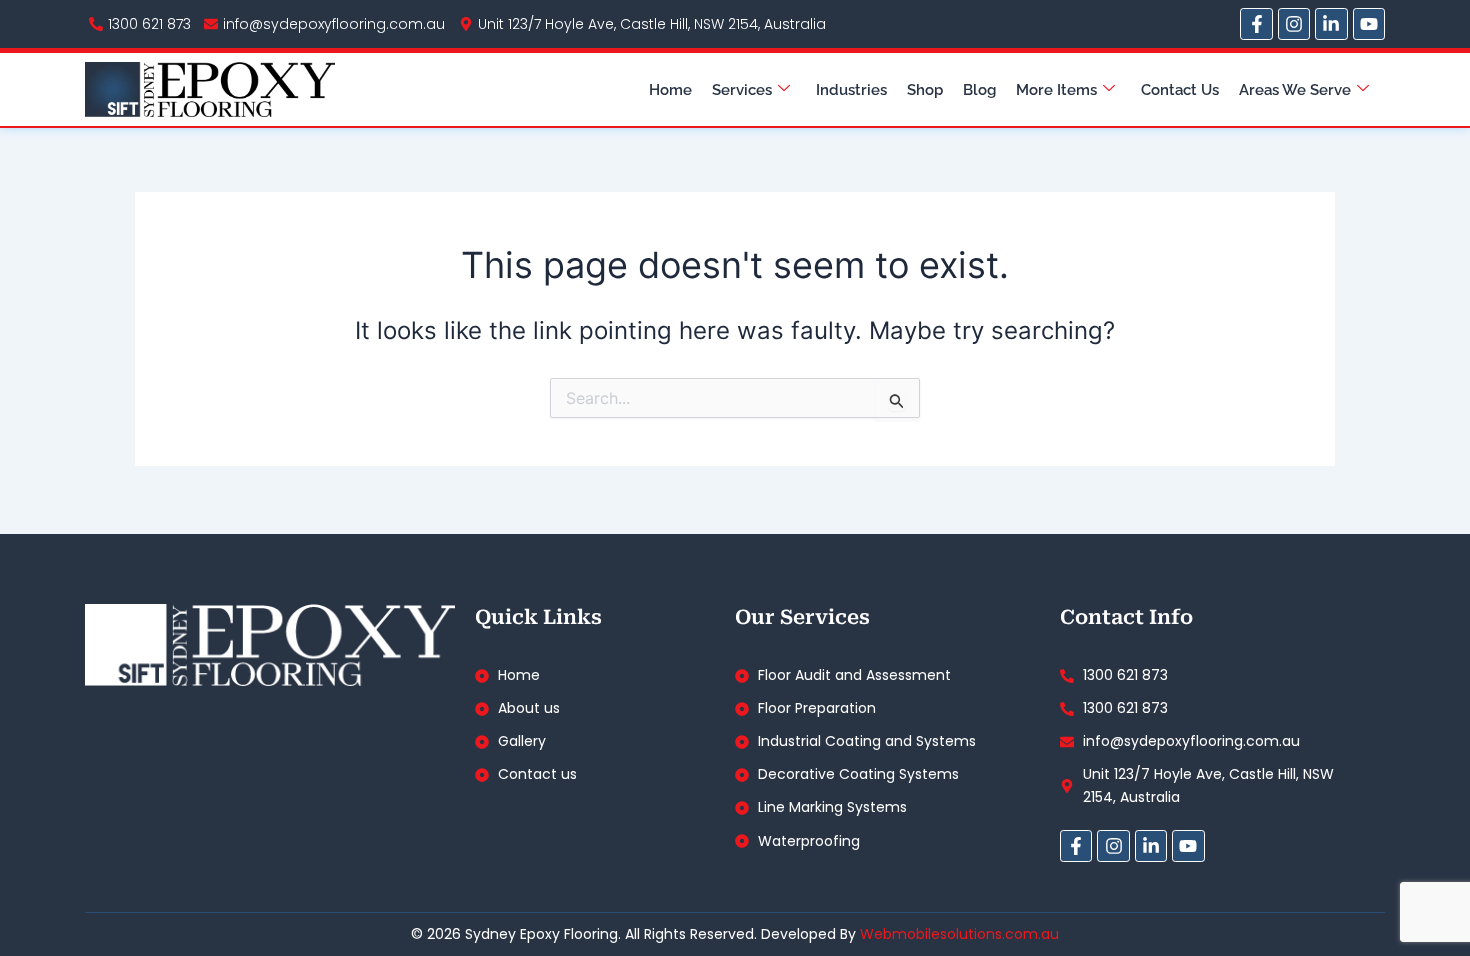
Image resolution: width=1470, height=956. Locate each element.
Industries (851, 90)
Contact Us (1180, 90)
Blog (979, 90)
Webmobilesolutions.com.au (959, 934)
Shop (925, 90)
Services (742, 90)
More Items (1056, 90)
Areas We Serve (1295, 90)
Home (670, 90)
